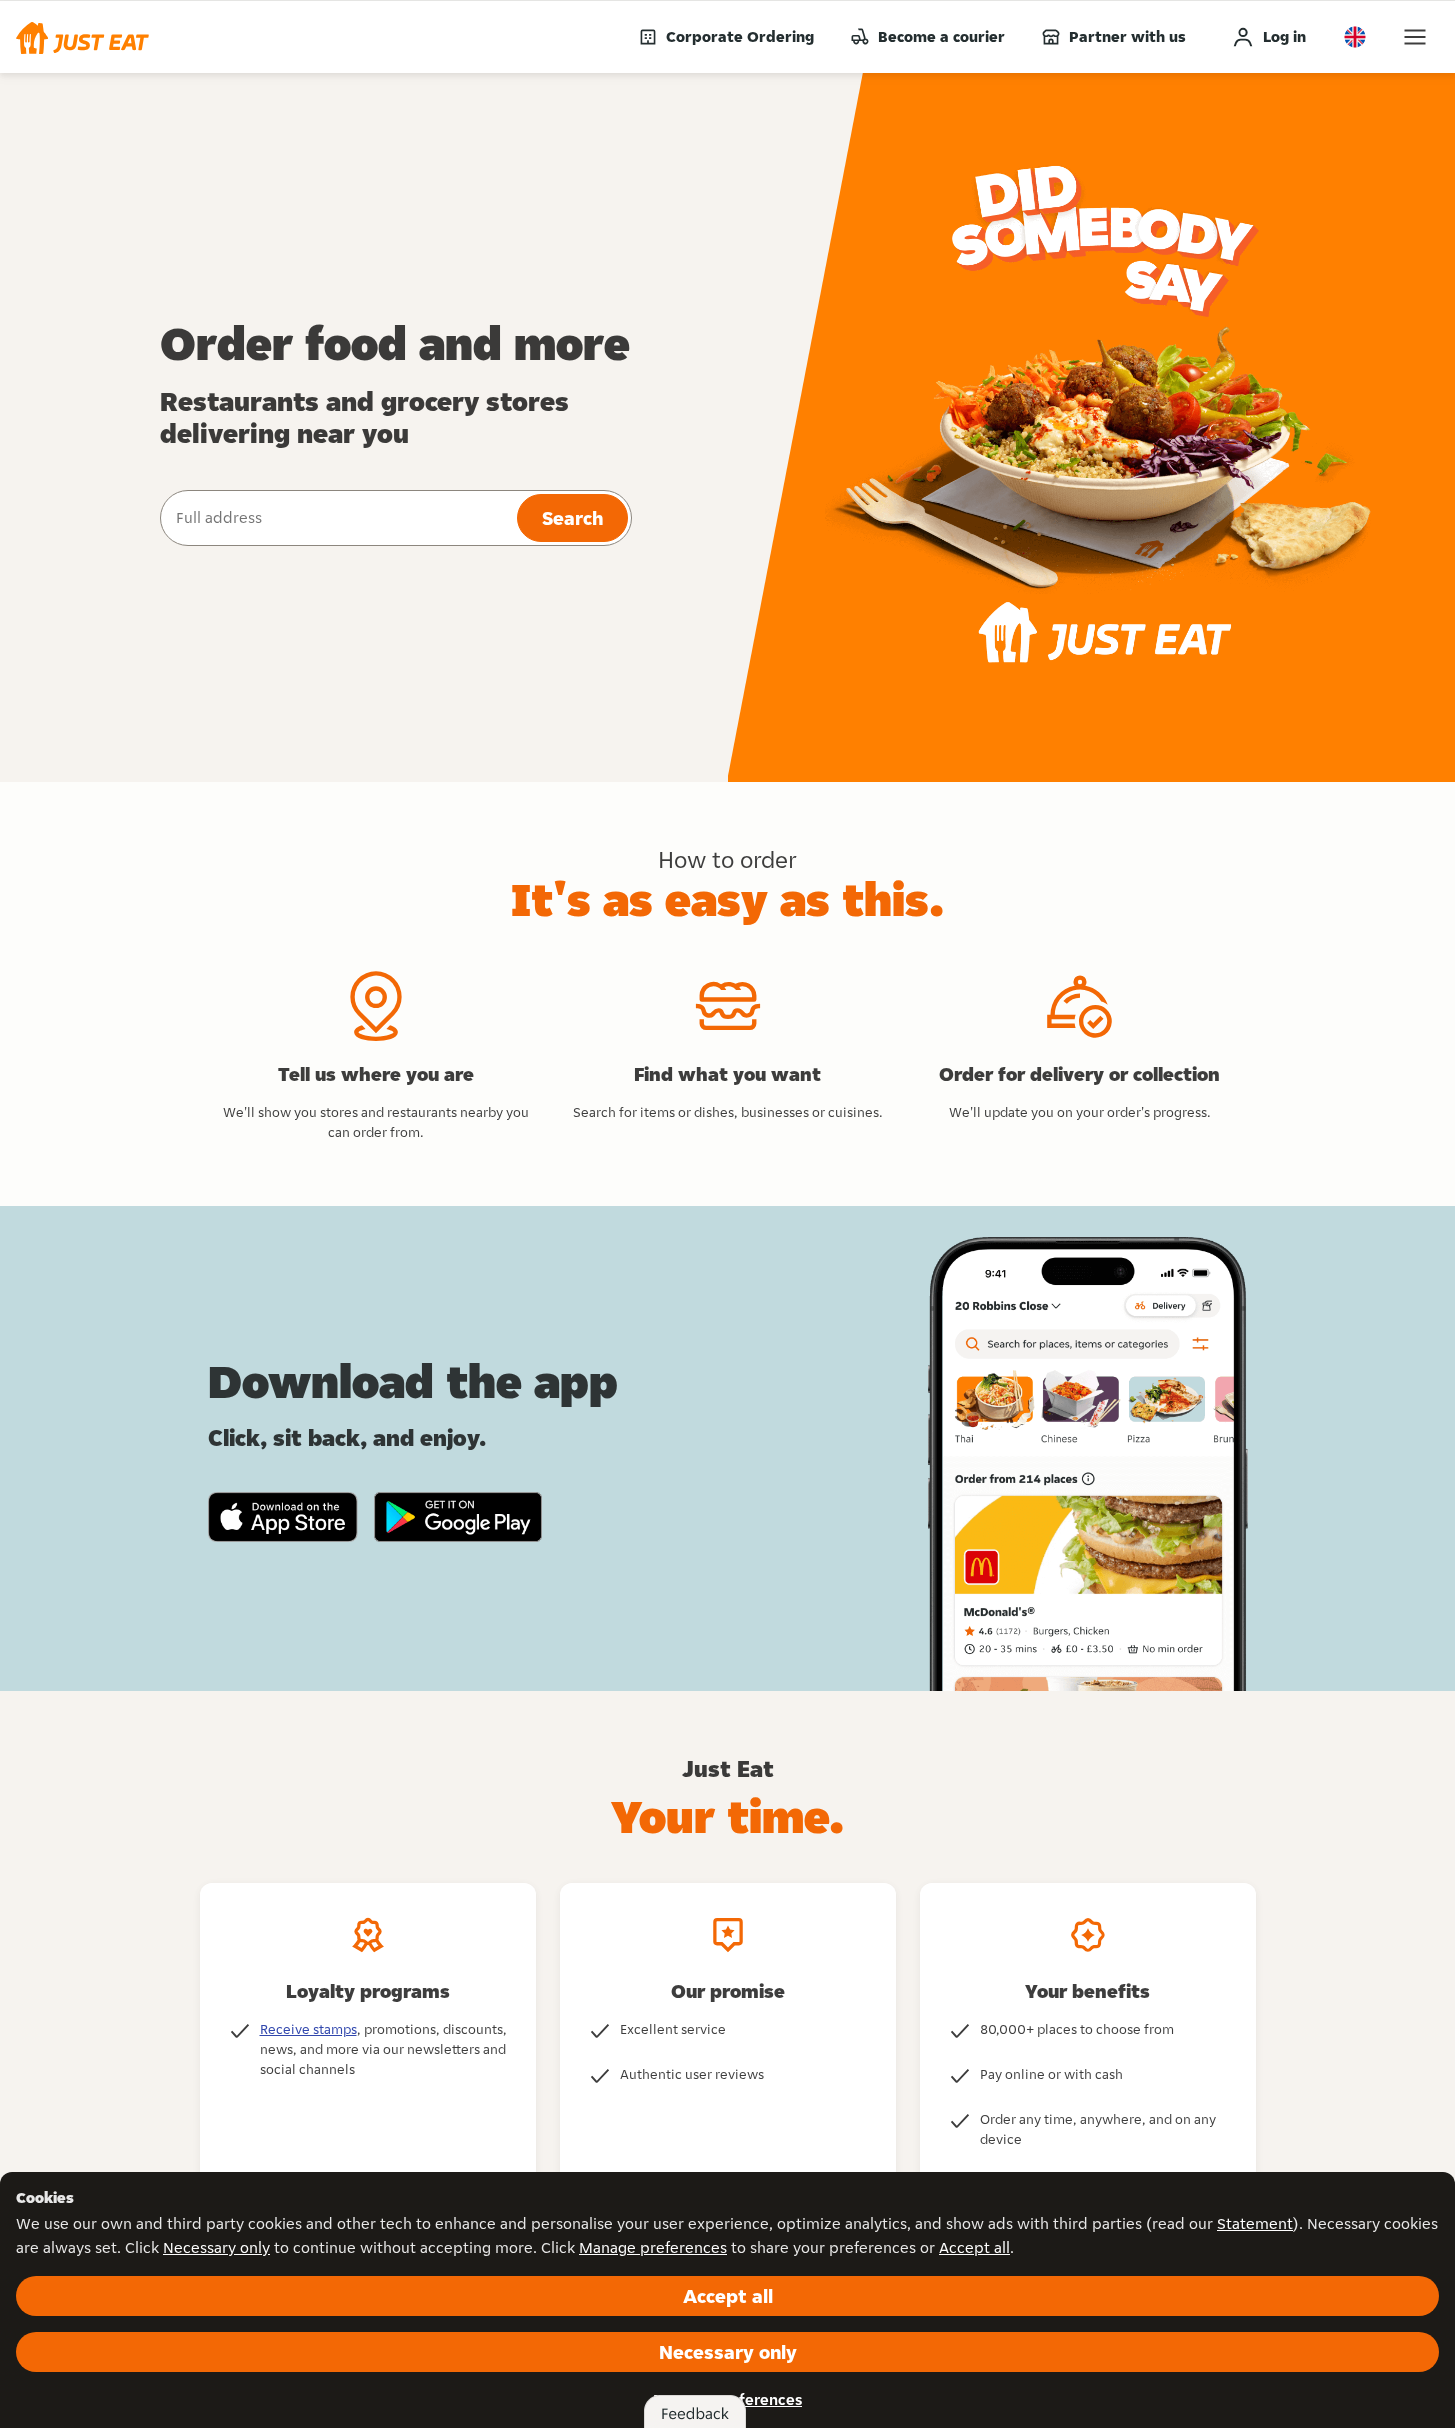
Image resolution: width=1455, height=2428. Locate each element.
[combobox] (336, 518)
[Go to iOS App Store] (283, 1517)
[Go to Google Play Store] (458, 1517)
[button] (82, 37)
